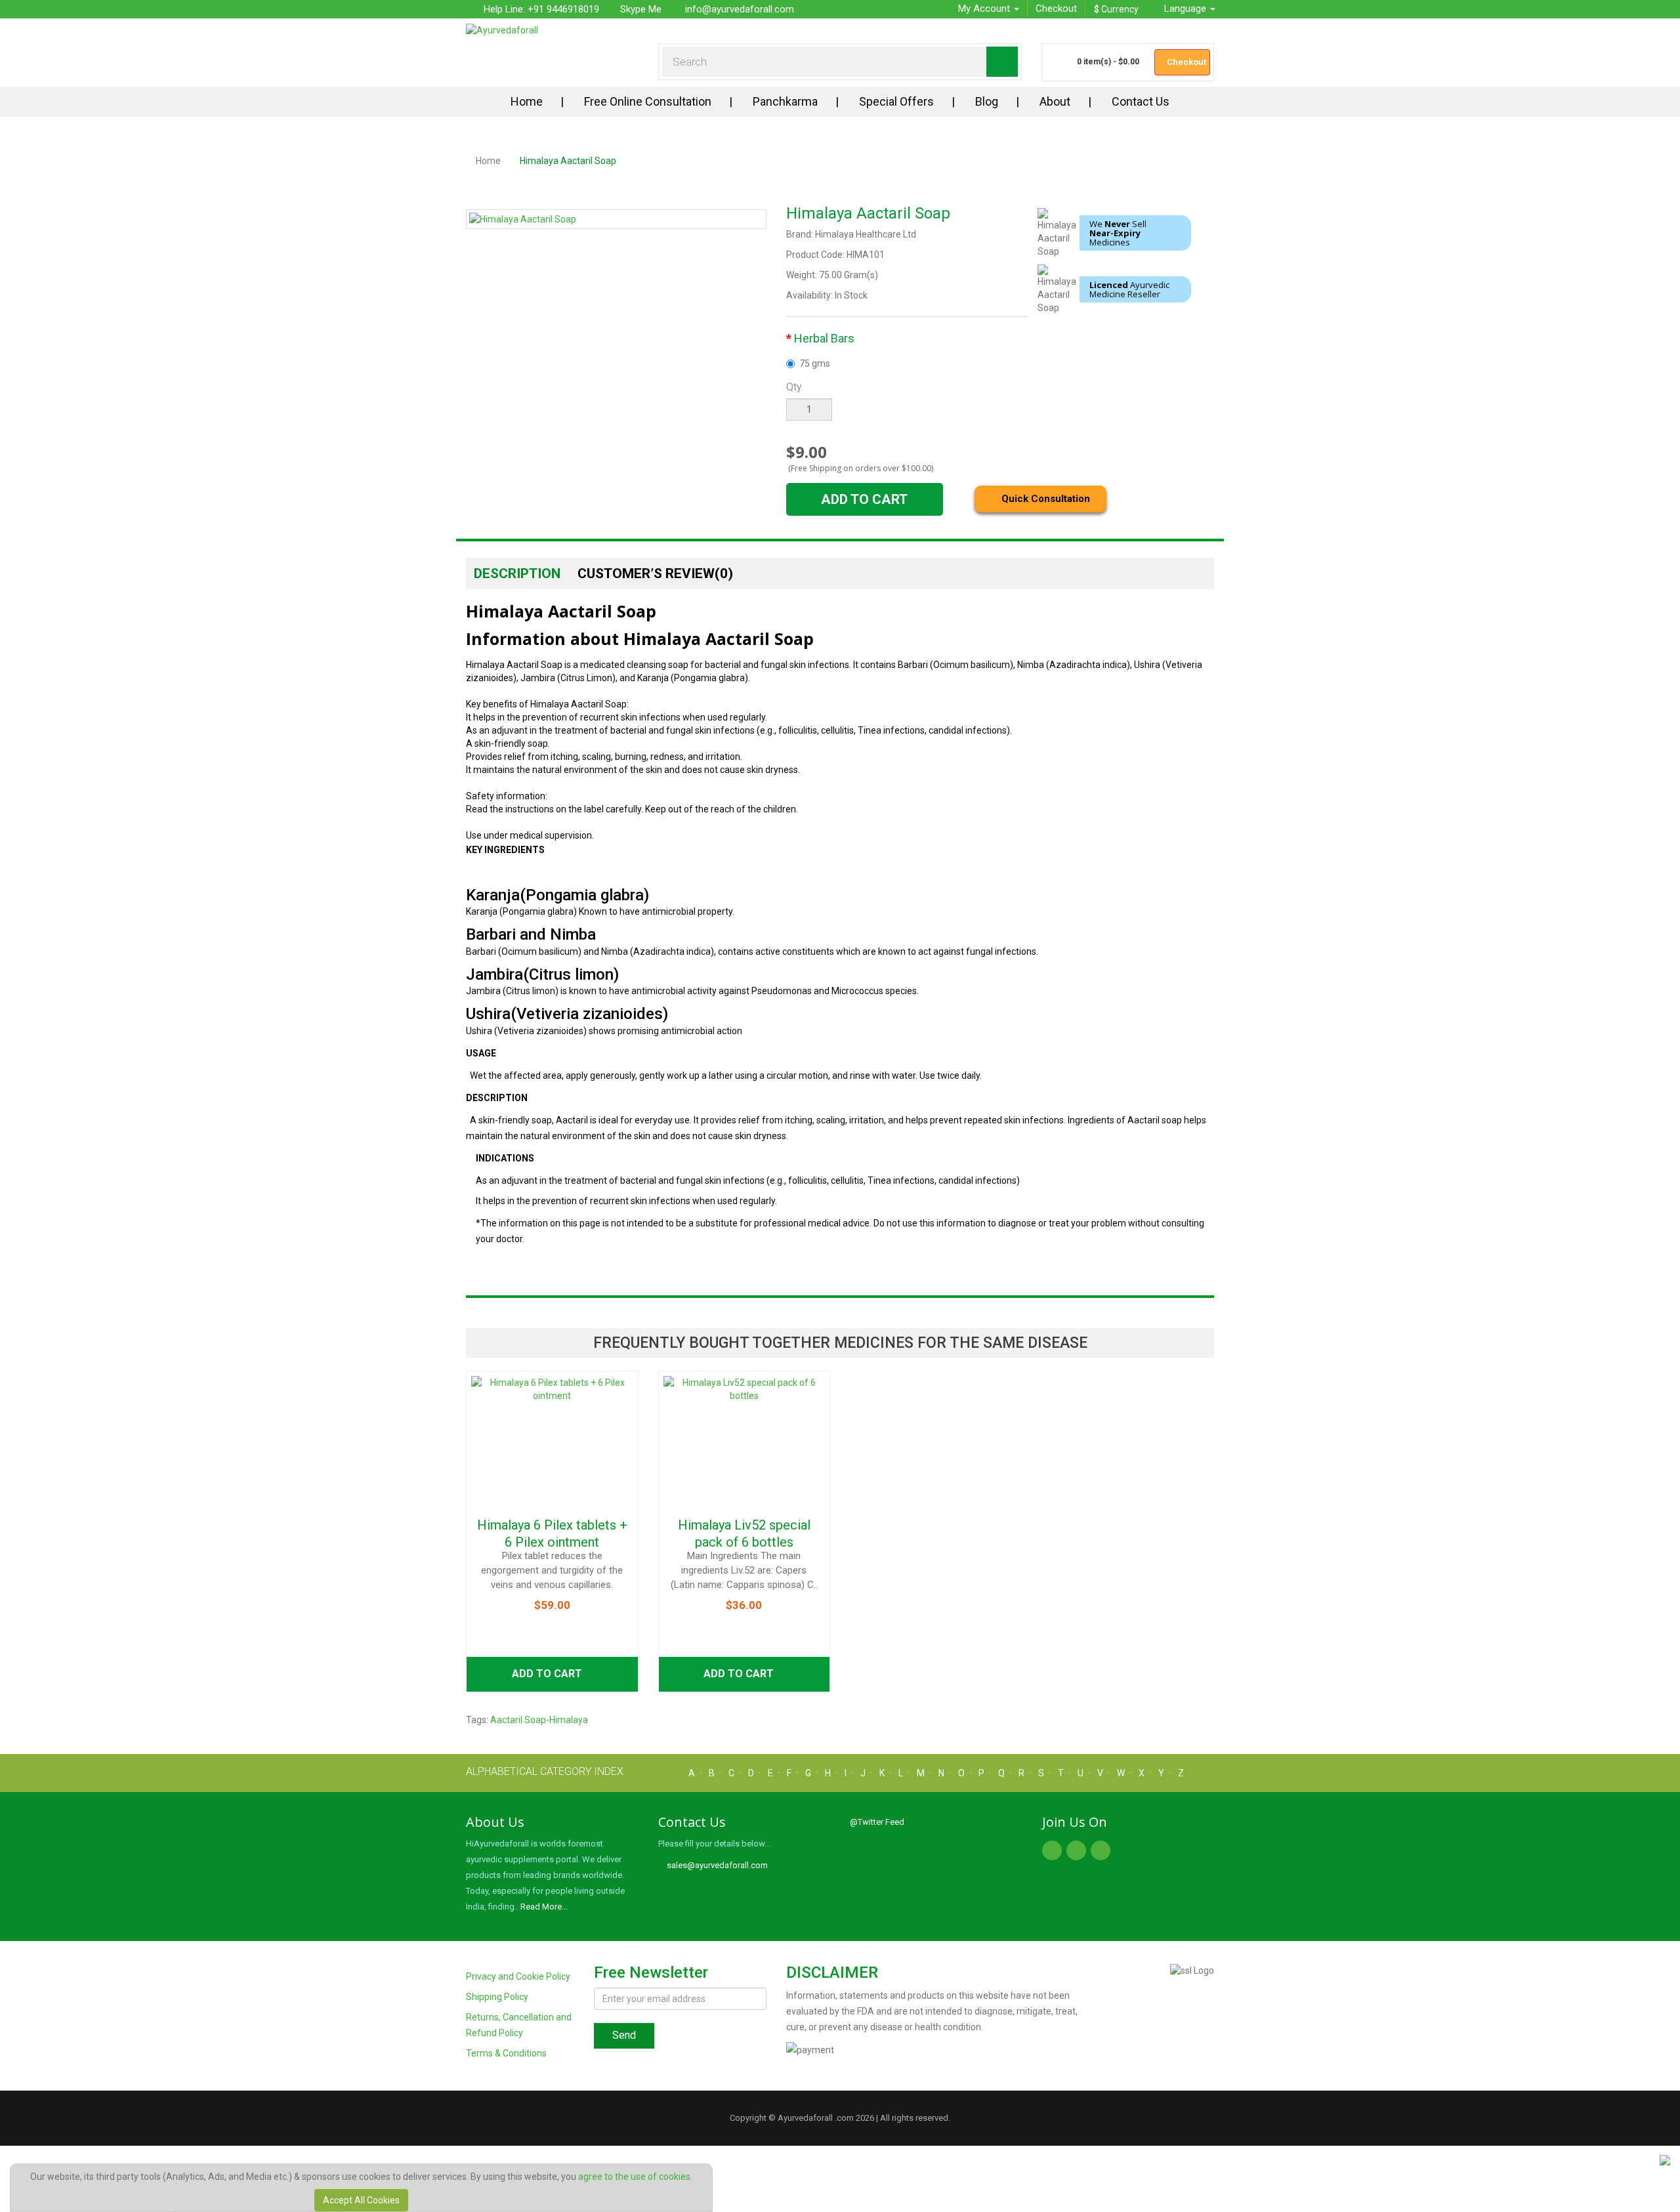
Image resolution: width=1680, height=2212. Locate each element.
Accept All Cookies (361, 2200)
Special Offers (896, 101)
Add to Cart (864, 499)
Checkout (1056, 9)
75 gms (815, 364)
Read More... (544, 1907)
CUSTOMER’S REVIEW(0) (655, 574)
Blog (987, 101)
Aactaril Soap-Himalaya (539, 1720)
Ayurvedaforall (805, 2118)
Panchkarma (785, 101)
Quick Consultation (1044, 499)
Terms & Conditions (506, 2053)
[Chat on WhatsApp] (1665, 2160)
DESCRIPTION (517, 574)
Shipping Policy (497, 1997)
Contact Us (1141, 101)
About (1055, 101)
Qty (794, 387)
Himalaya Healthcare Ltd (866, 234)
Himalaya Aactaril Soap (568, 161)
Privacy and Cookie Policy (518, 1976)
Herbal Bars (824, 338)
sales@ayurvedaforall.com (716, 1865)
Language (1186, 9)
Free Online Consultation (648, 101)
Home (527, 101)
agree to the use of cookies (634, 2177)
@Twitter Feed (877, 1822)
